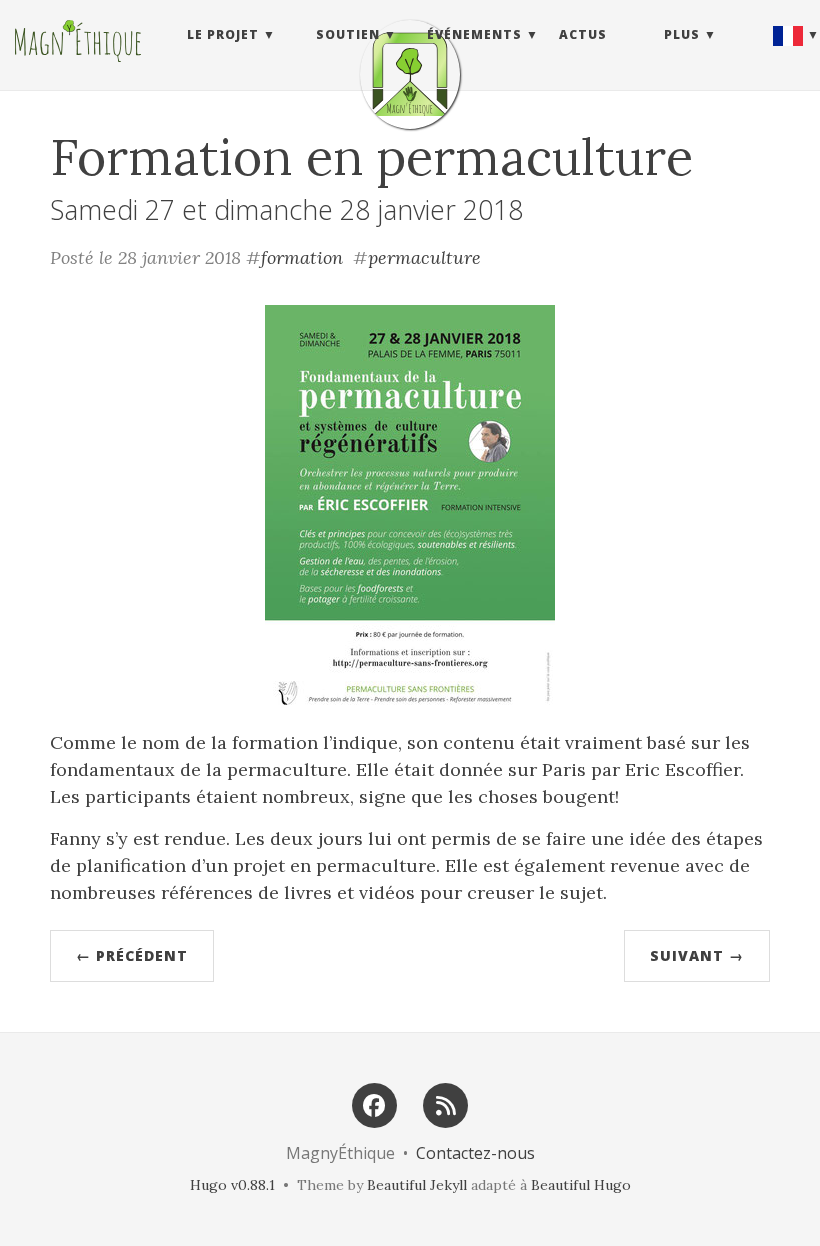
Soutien (348, 34)
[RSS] (446, 1103)
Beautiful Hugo (581, 1185)
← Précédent (132, 955)
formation (302, 257)
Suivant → (697, 955)
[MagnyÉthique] (410, 74)
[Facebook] (374, 1103)
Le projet (223, 34)
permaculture (424, 257)
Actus (583, 34)
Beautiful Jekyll (417, 1185)
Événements (474, 34)
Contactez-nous (475, 1153)
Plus (682, 34)
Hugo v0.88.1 (232, 1185)
